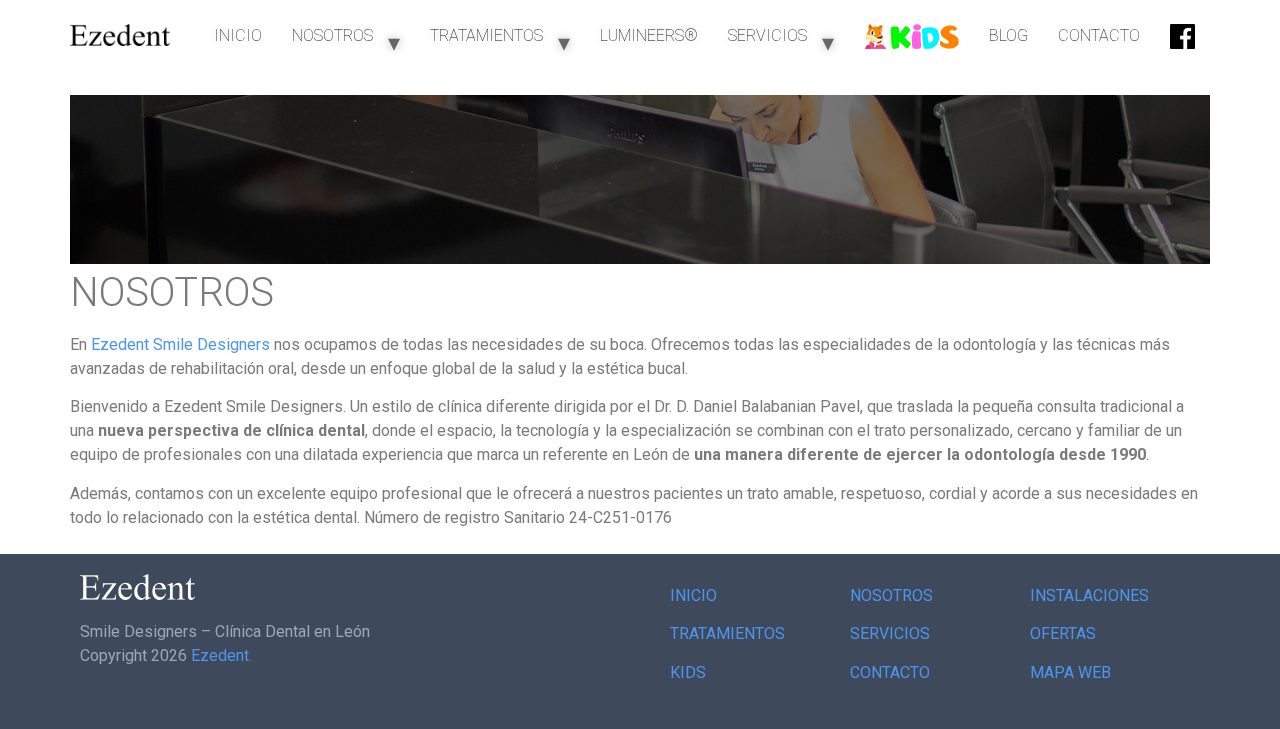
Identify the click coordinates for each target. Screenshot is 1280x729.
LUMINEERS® (649, 35)
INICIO (238, 35)
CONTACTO (1099, 35)
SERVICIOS (767, 35)
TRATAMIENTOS (486, 35)
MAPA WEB (1070, 672)
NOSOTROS (332, 35)
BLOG (1008, 35)
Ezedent (220, 655)
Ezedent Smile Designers (180, 344)
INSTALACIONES (1089, 595)
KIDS (688, 672)
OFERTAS (1063, 633)
